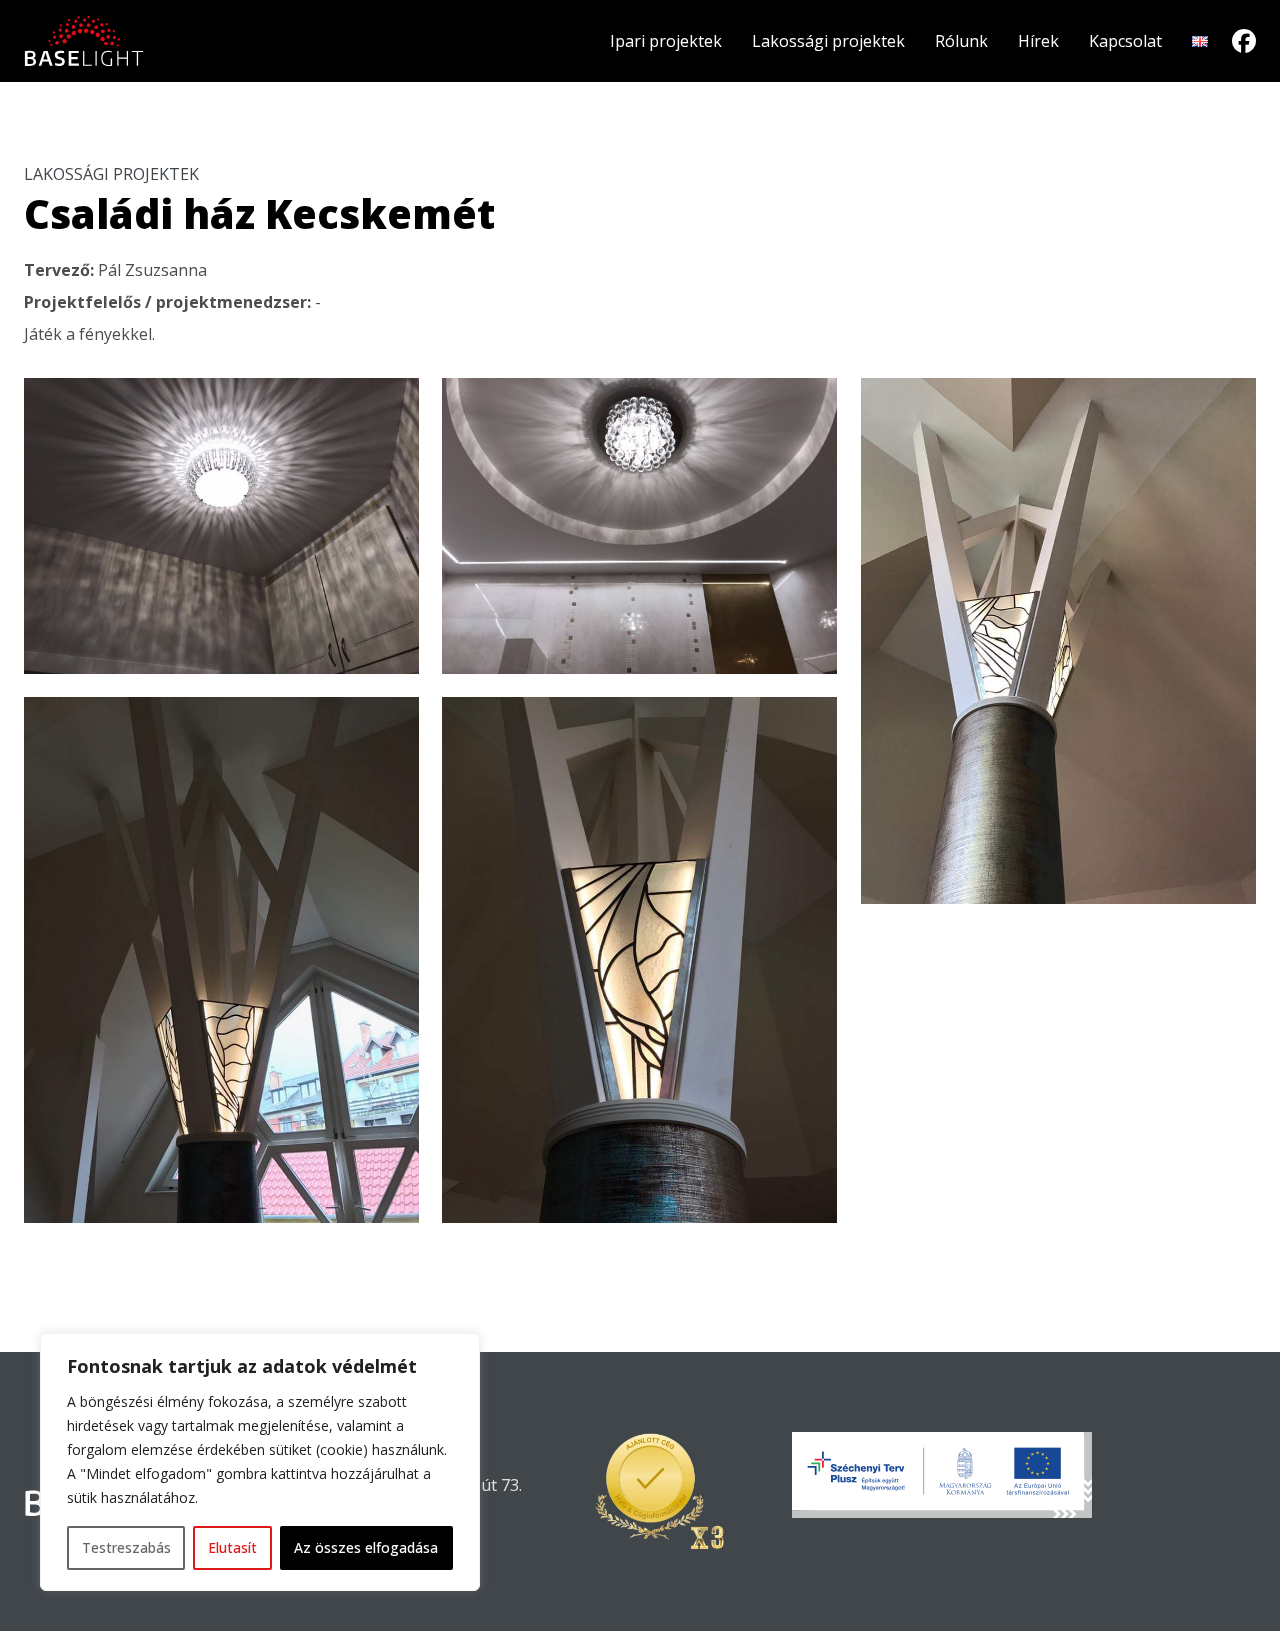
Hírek (1038, 41)
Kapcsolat (1125, 41)
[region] (260, 1462)
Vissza (66, 1260)
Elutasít (232, 1547)
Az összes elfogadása (366, 1547)
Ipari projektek (666, 41)
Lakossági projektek (828, 41)
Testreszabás (126, 1547)
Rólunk (961, 41)
